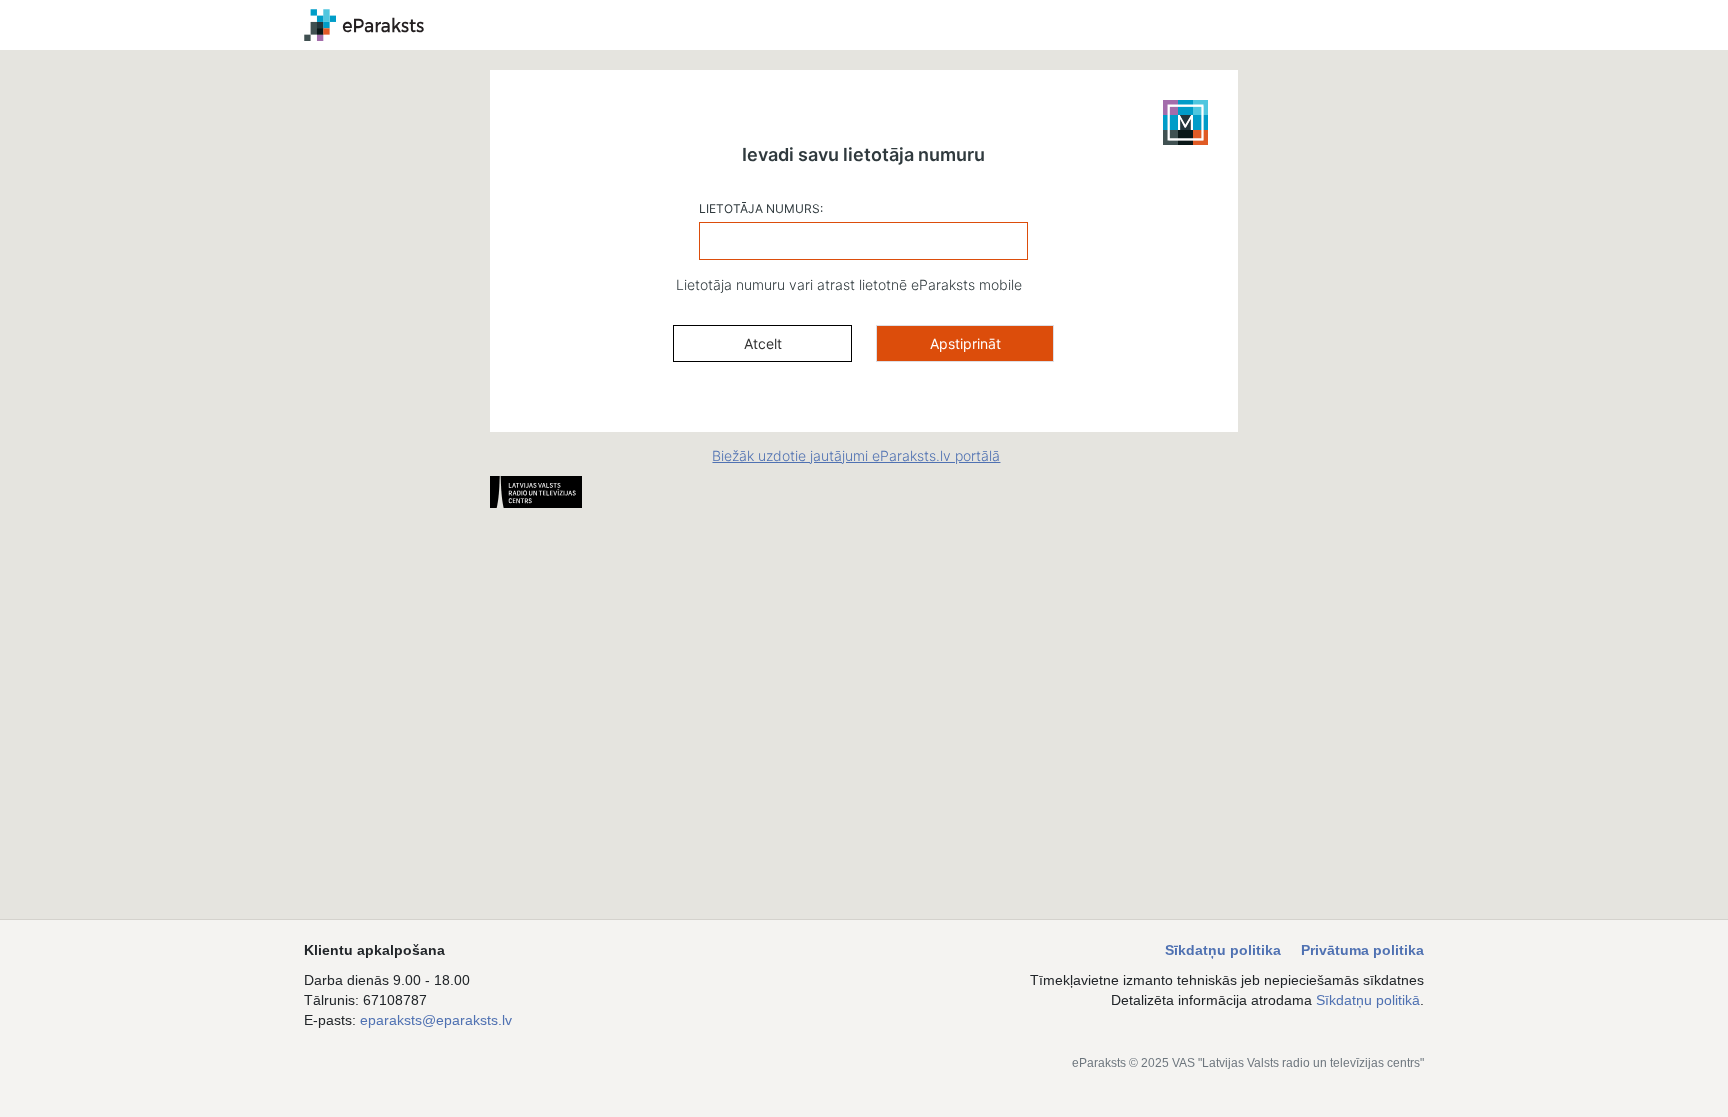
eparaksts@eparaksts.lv (436, 1020)
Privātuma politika (1362, 950)
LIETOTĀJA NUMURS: (761, 208)
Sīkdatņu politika (1223, 950)
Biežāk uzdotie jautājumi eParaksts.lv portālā (856, 455)
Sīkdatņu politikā (1368, 1000)
